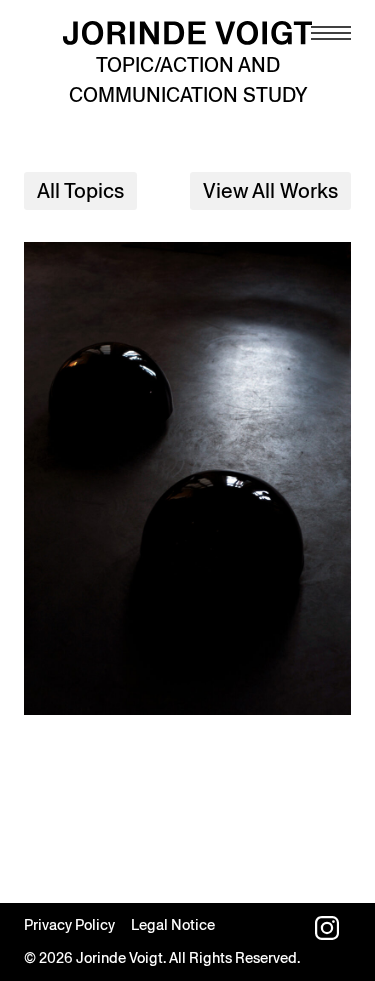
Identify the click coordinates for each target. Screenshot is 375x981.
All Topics (80, 191)
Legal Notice (173, 925)
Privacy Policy (69, 925)
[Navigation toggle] (331, 33)
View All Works (270, 191)
